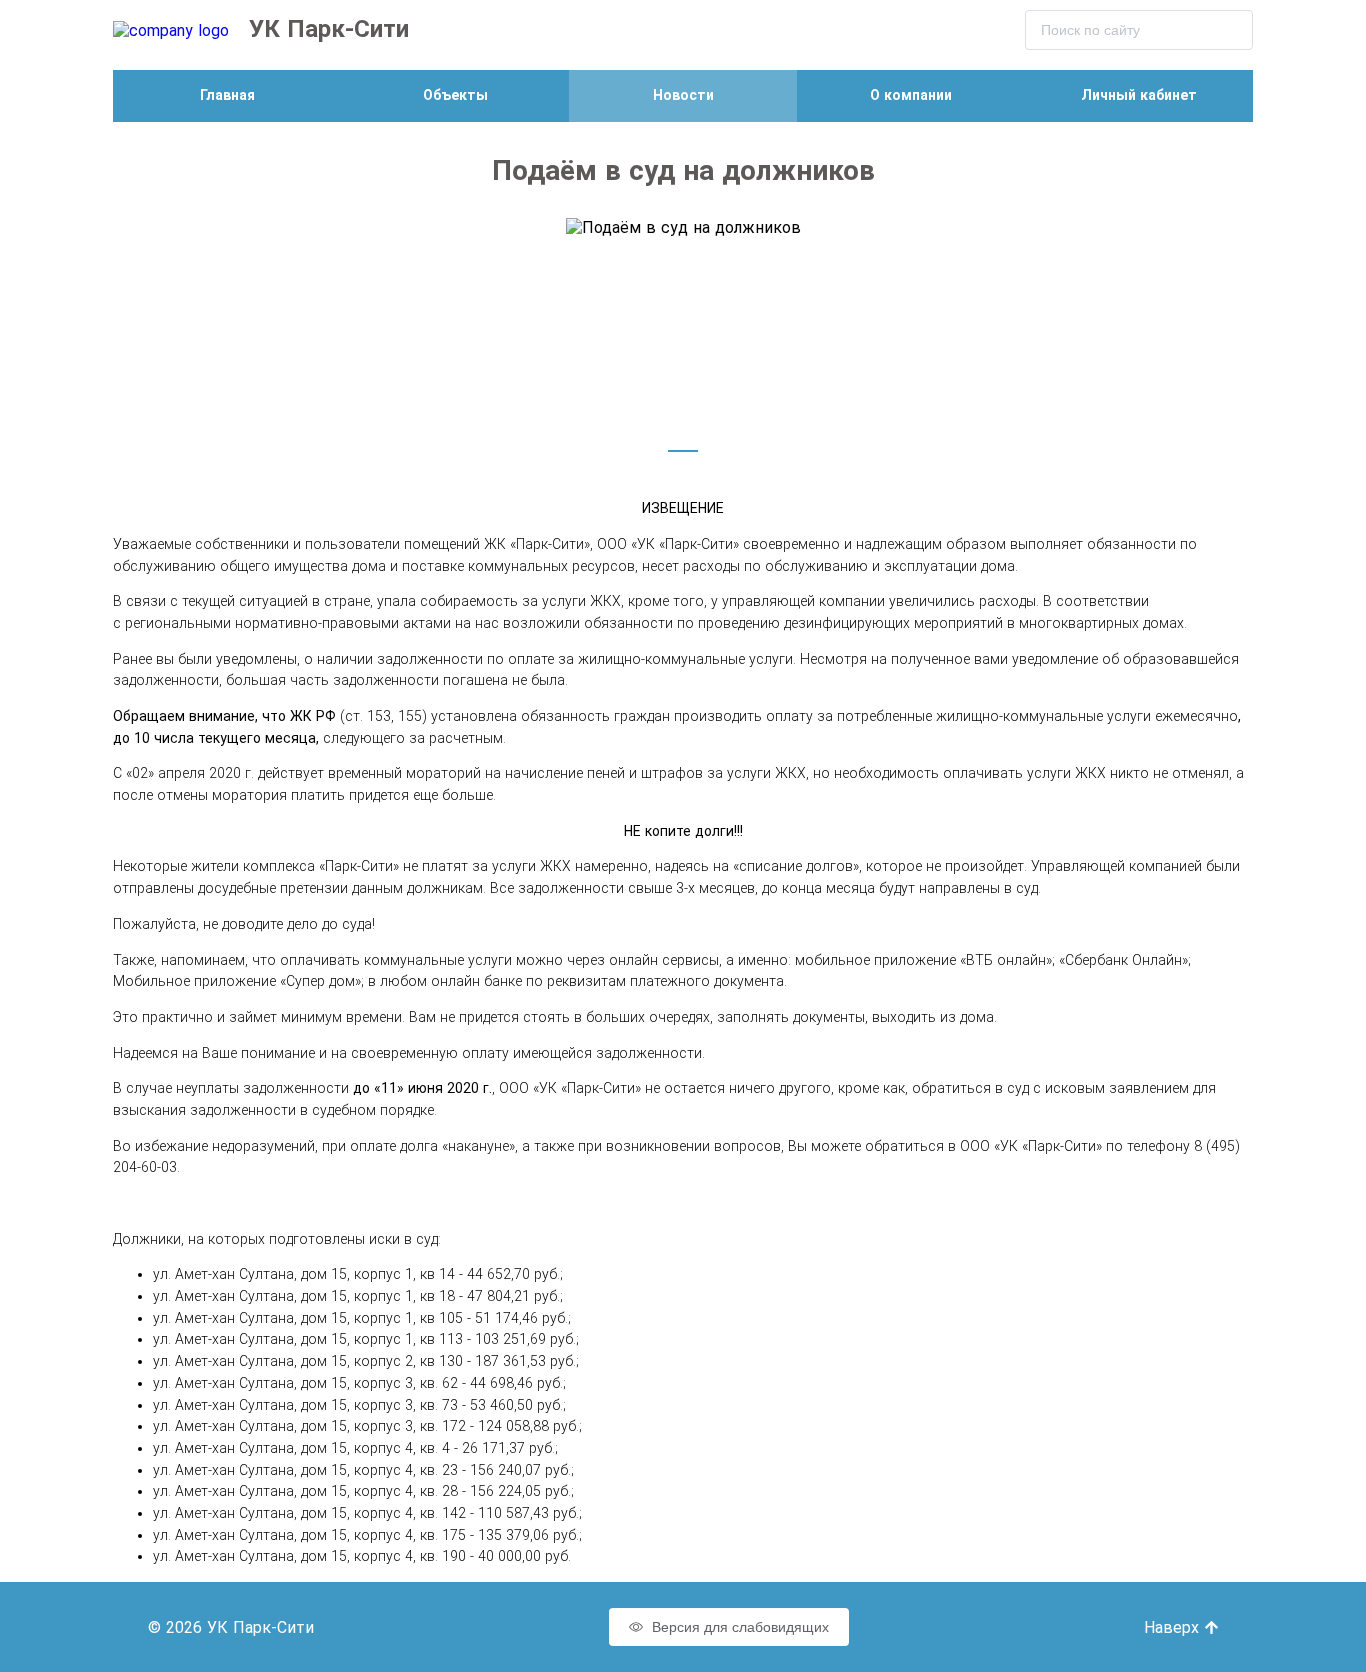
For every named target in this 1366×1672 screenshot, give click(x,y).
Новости (683, 95)
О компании (911, 95)
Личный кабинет (1139, 95)
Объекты (455, 95)
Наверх (1174, 1627)
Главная (227, 95)
